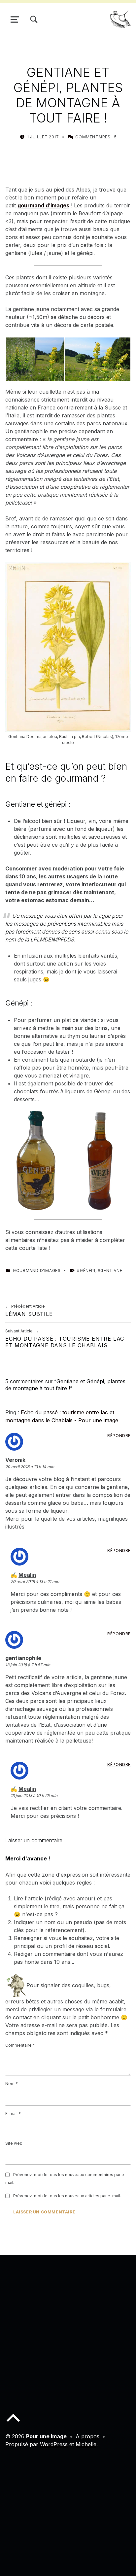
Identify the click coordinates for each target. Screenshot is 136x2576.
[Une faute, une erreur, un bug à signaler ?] (16, 1985)
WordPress (54, 2444)
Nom (12, 2083)
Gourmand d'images (37, 1270)
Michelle (86, 2444)
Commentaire (20, 2045)
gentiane (111, 1270)
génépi (87, 1270)
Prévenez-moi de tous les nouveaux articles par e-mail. (67, 2196)
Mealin (27, 1575)
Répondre (119, 1436)
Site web (14, 2143)
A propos (87, 2436)
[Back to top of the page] (13, 2423)
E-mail (13, 2114)
